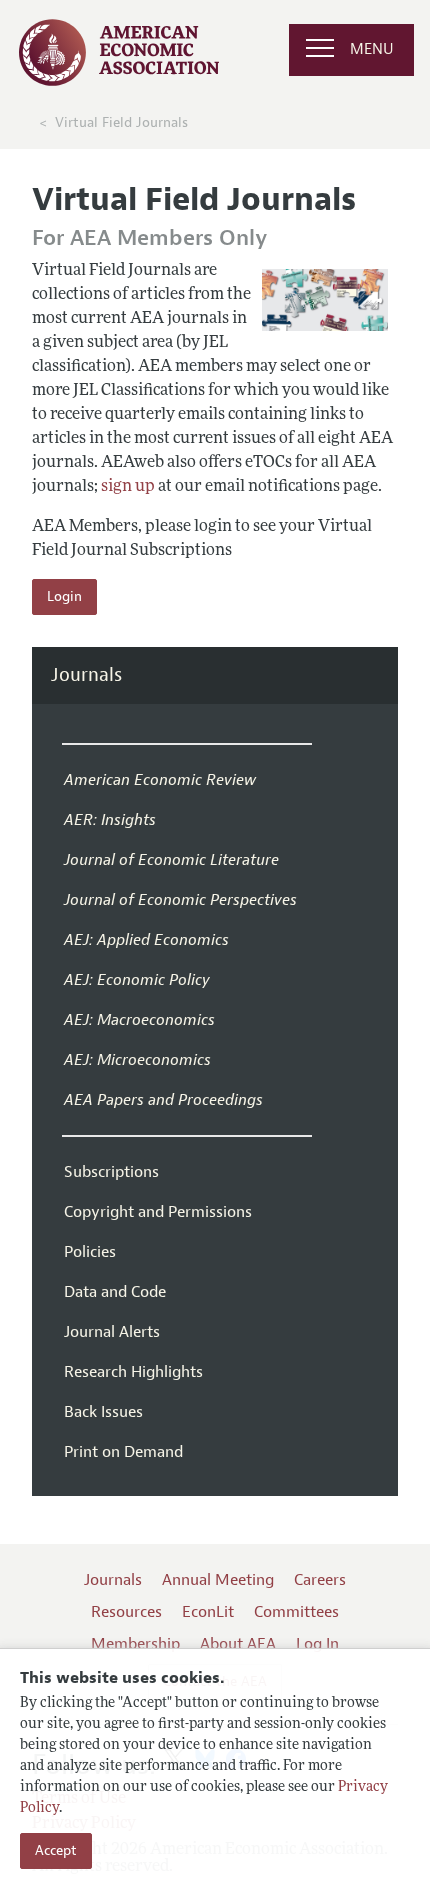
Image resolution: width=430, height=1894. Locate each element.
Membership (135, 1644)
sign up (128, 487)
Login (64, 596)
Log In (317, 1644)
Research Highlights (133, 1372)
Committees (296, 1612)
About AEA (238, 1644)
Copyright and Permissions (158, 1212)
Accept (56, 1850)
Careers (320, 1580)
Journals (86, 675)
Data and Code (115, 1292)
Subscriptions (111, 1172)
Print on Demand (123, 1452)
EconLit (208, 1612)
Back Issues (103, 1412)
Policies (90, 1252)
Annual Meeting (218, 1580)
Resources (126, 1612)
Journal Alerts (112, 1332)
